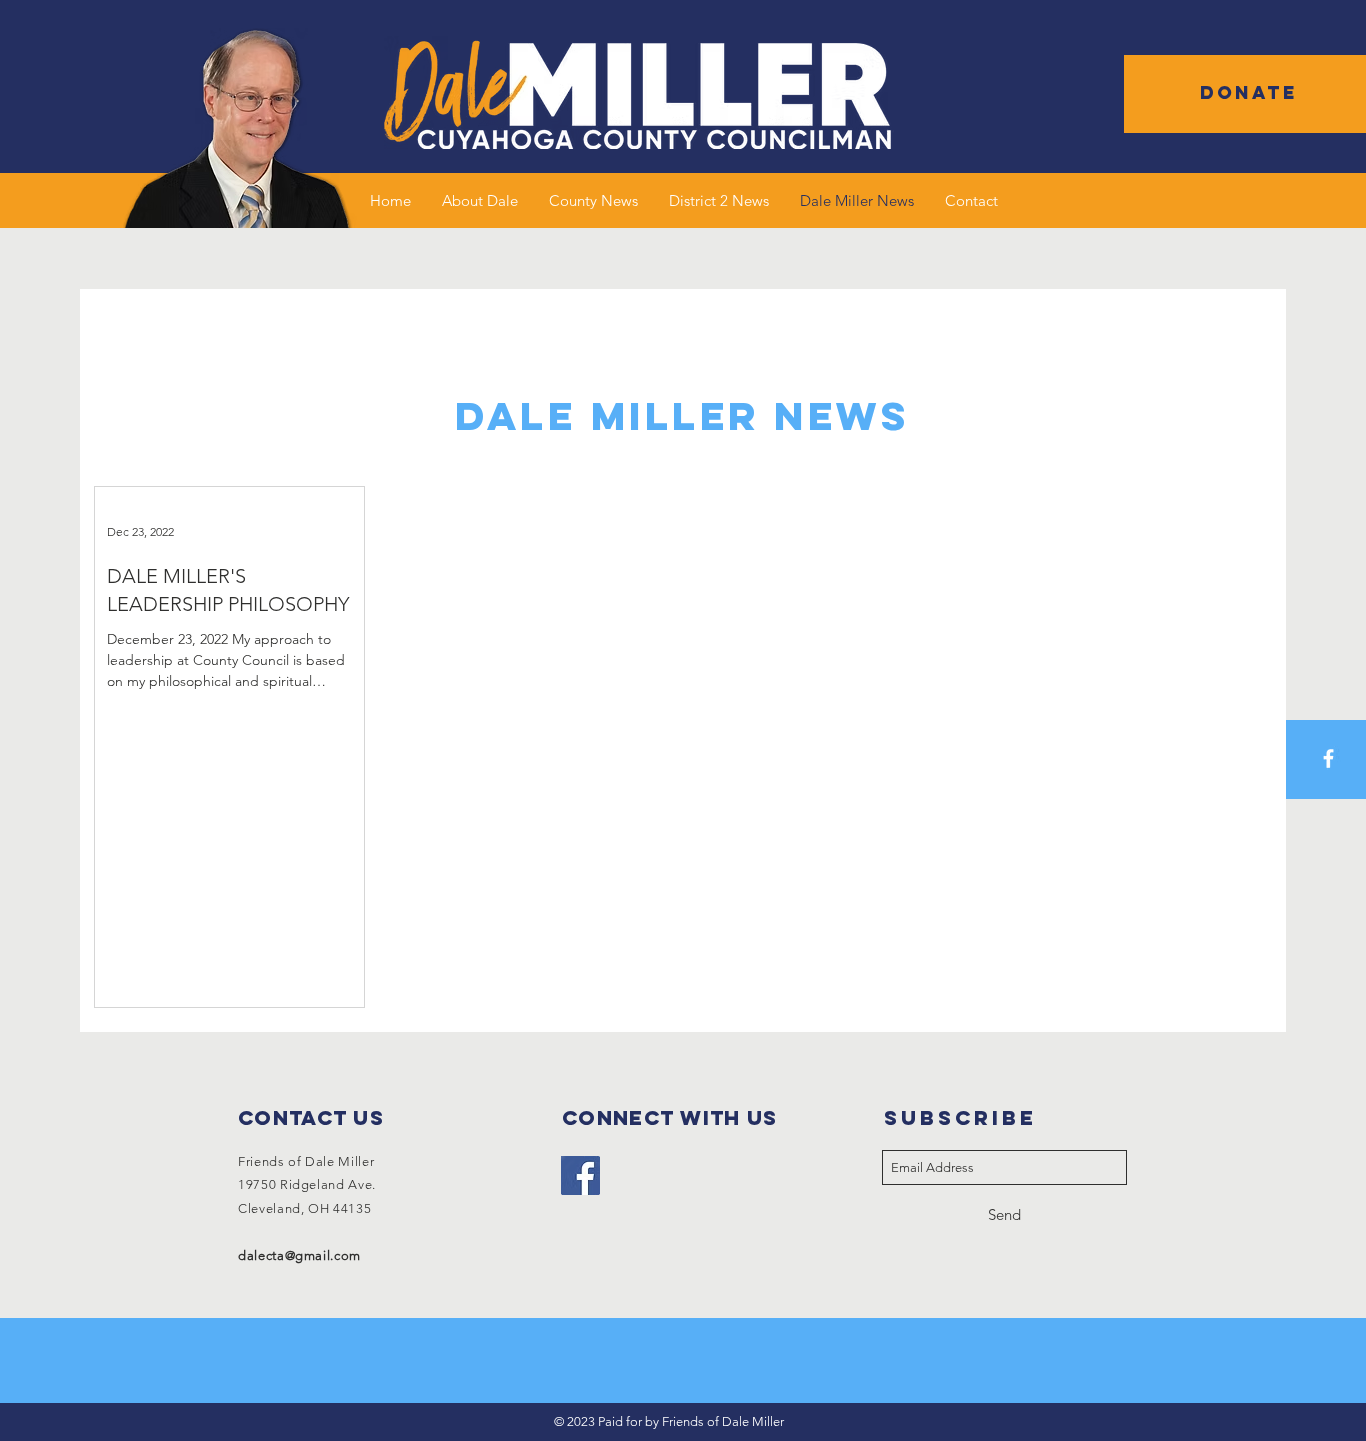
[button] (1248, 93)
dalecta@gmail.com (299, 1255)
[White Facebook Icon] (1328, 758)
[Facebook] (580, 1175)
